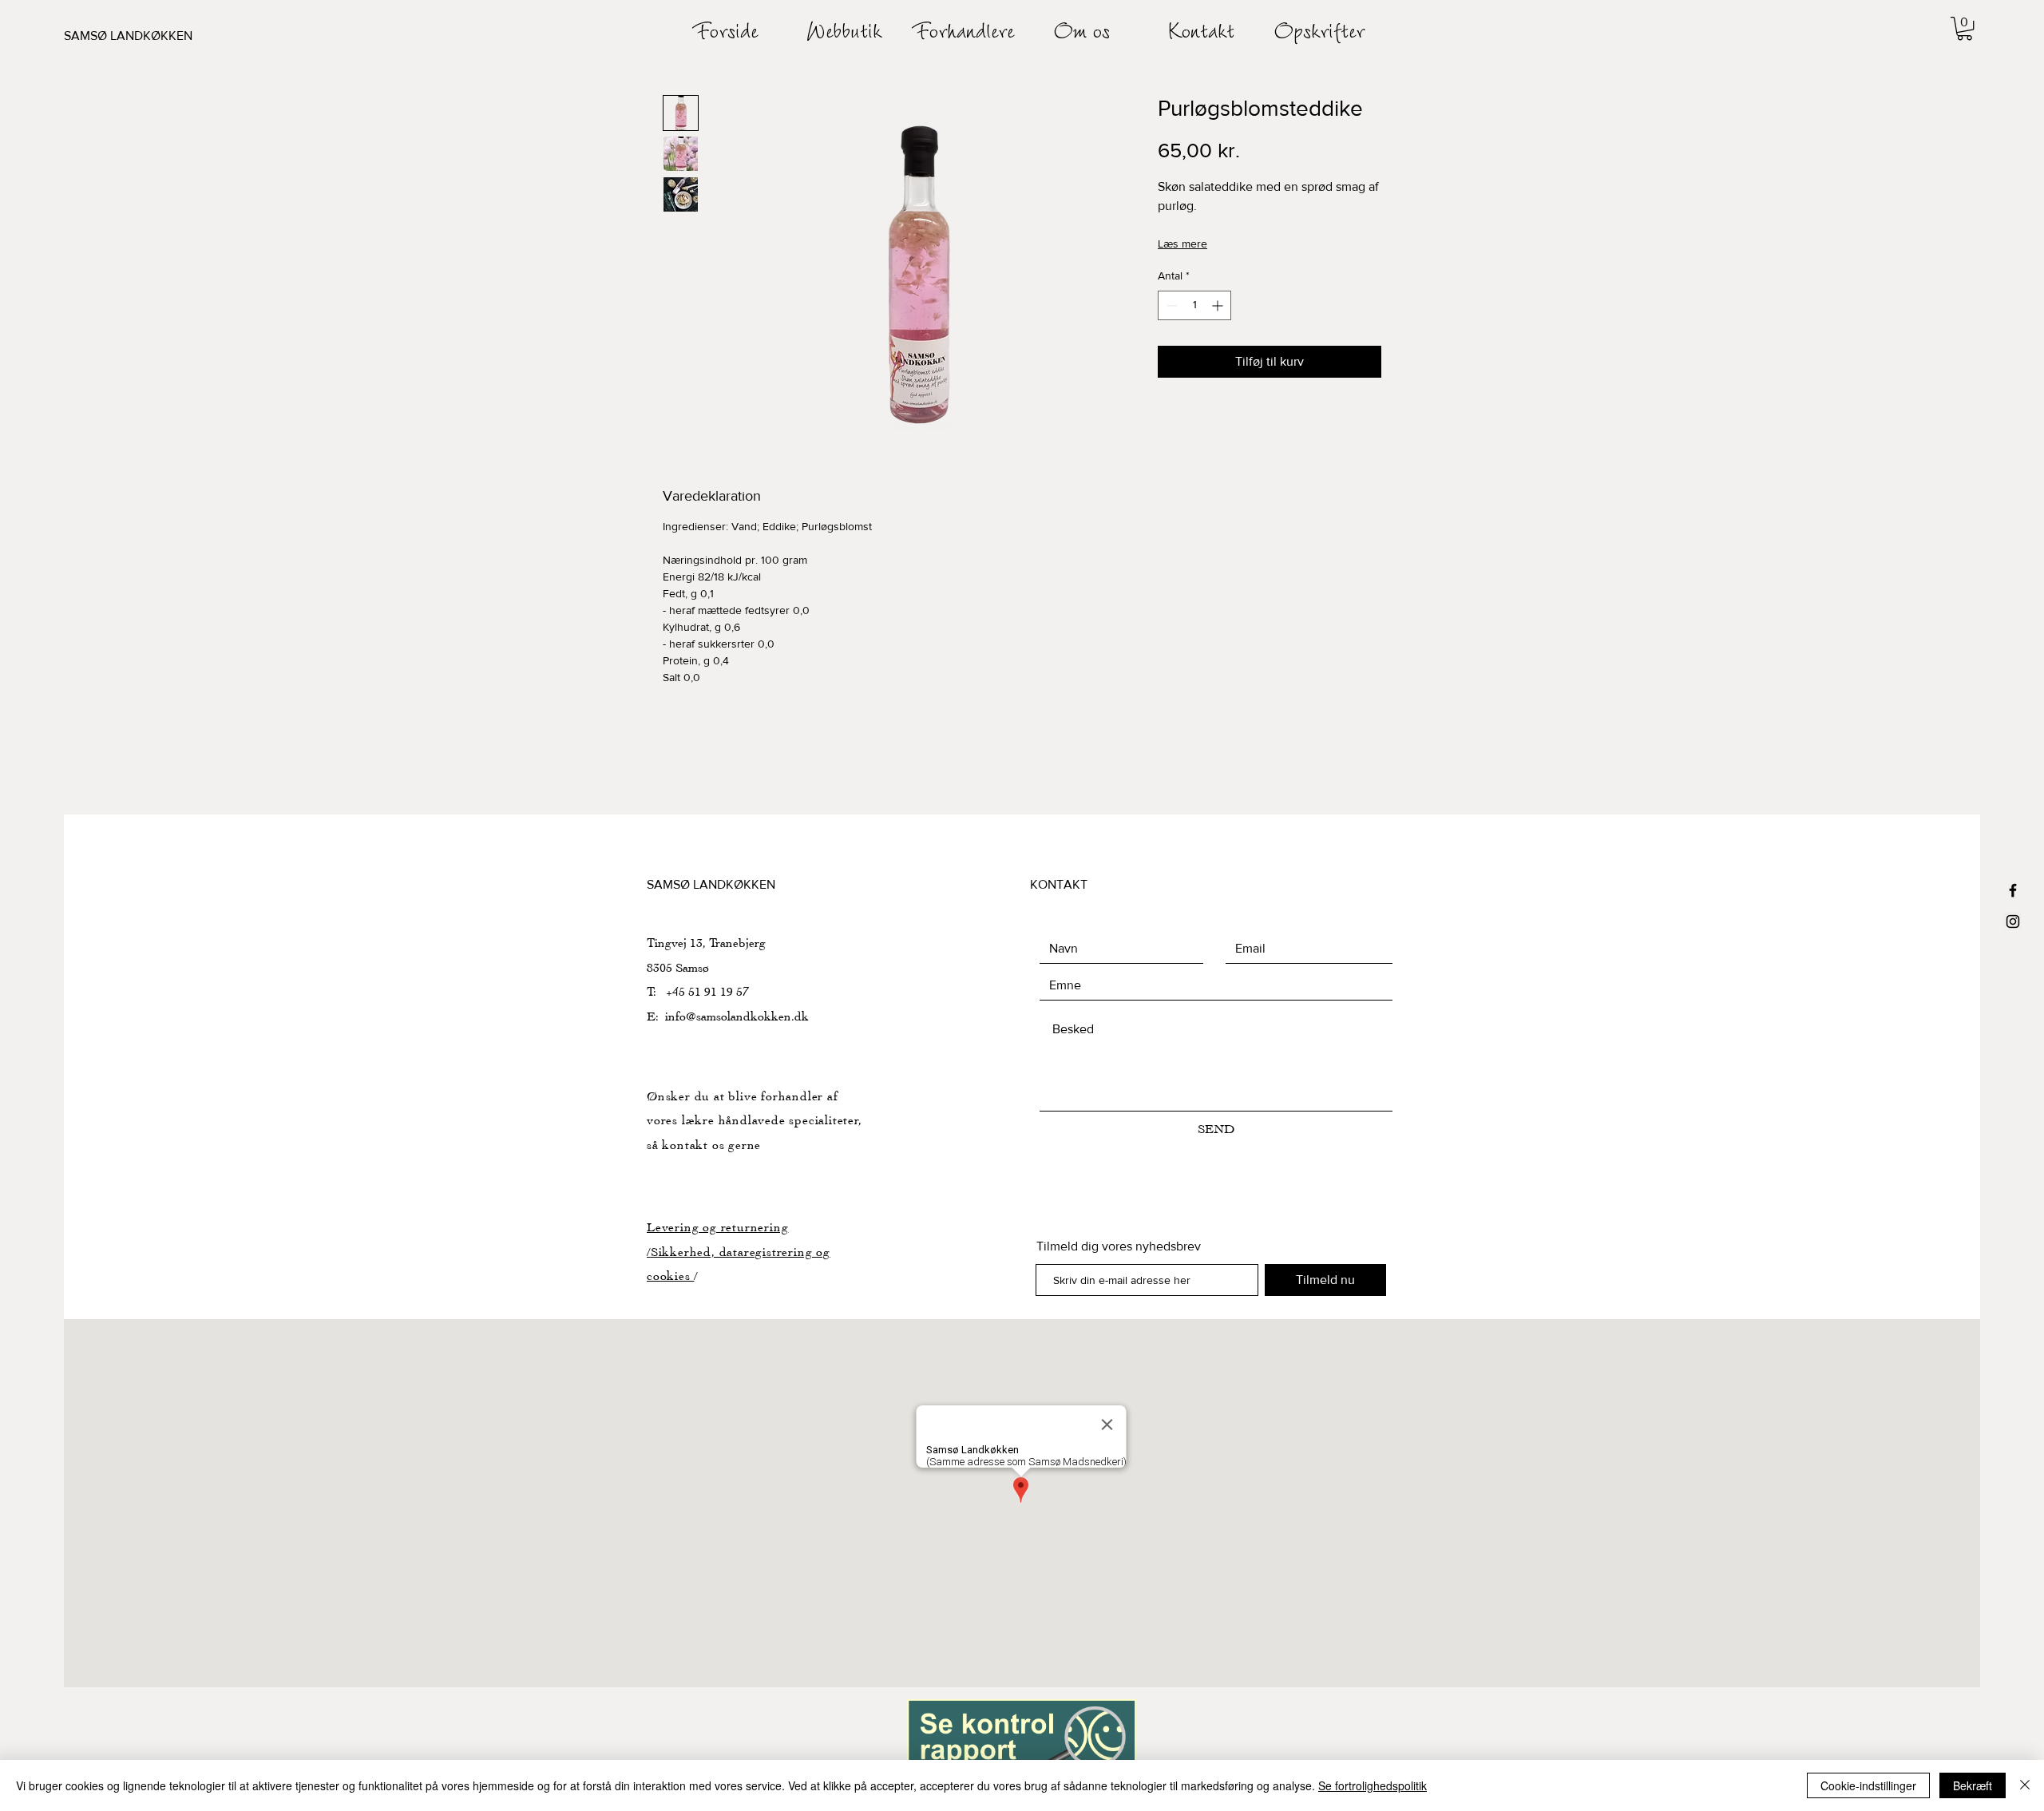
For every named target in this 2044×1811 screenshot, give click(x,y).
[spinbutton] (1194, 305)
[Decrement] (1170, 305)
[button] (1965, 28)
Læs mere (1182, 244)
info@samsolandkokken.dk (737, 1016)
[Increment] (1219, 305)
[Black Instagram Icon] (2013, 921)
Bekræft (1973, 1785)
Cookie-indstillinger (1868, 1785)
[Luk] (2025, 1785)
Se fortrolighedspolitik (1373, 1785)
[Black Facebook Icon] (2013, 890)
